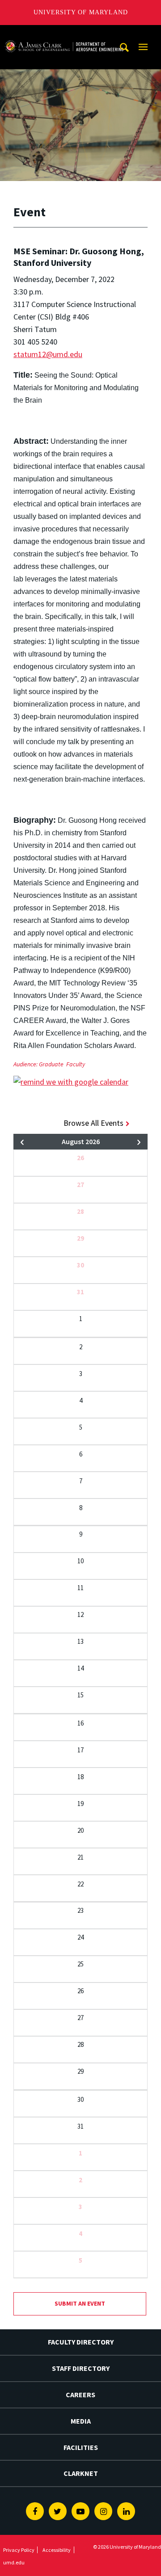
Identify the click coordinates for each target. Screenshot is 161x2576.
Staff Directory (81, 2368)
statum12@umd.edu (48, 354)
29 (80, 1238)
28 (80, 1211)
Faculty (76, 1064)
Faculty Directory (81, 2342)
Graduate (51, 1064)
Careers (80, 2395)
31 (80, 1292)
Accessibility (57, 2550)
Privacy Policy (19, 2550)
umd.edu (14, 2562)
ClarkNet (81, 2473)
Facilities (81, 2447)
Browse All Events (93, 1123)
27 (80, 1185)
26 (80, 1158)
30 (80, 1265)
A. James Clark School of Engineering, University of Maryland (64, 33)
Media (81, 2421)
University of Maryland (81, 12)
